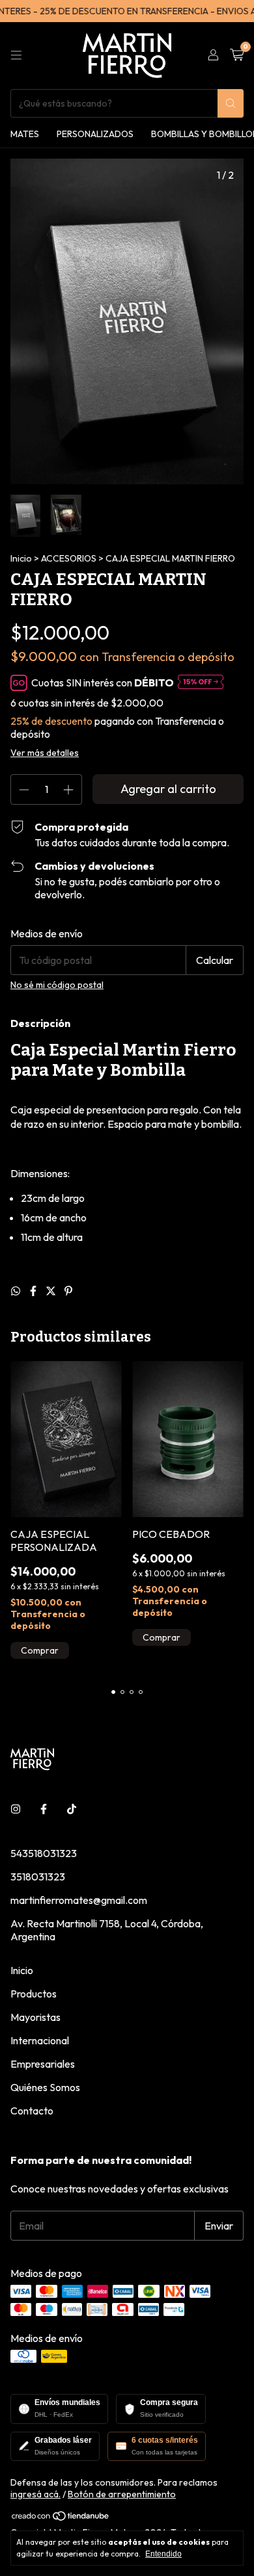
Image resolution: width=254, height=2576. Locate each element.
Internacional (40, 2040)
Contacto (32, 2111)
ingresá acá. (35, 2494)
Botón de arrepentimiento (122, 2494)
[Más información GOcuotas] (201, 683)
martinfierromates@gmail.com (79, 1900)
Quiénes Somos (45, 2087)
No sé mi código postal (57, 985)
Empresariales (43, 2064)
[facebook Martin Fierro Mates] (44, 1809)
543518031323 (44, 1853)
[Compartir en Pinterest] (68, 1291)
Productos (34, 1994)
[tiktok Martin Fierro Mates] (72, 1809)
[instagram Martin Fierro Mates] (16, 1809)
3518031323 (38, 1877)
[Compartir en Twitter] (52, 1291)
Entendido (163, 2554)
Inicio (21, 558)
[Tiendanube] (61, 2519)
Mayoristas (35, 2017)
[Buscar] (231, 103)
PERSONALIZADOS (95, 134)
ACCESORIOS (69, 558)
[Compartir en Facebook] (34, 1291)
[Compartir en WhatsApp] (17, 1291)
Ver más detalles (45, 753)
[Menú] (16, 55)
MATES (25, 134)
